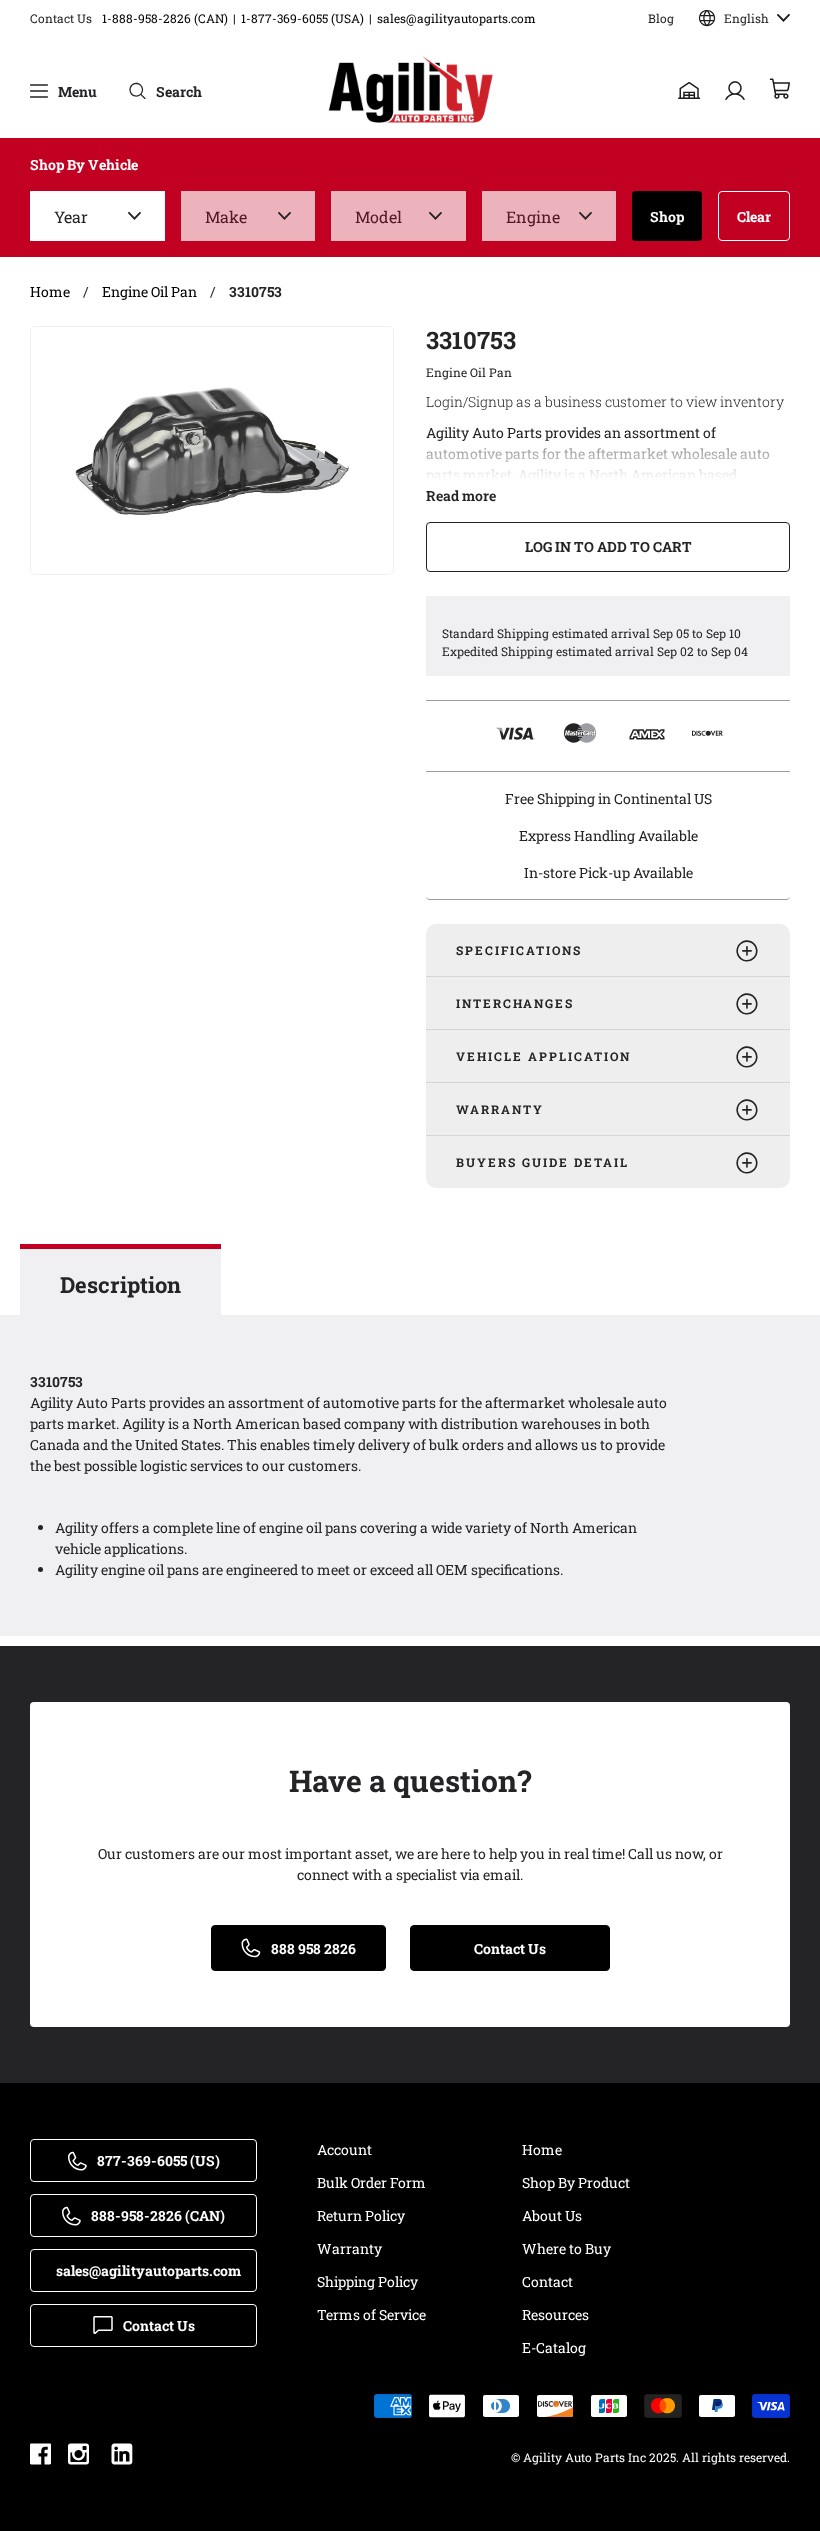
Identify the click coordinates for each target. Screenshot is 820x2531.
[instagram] (78, 2456)
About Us (552, 2215)
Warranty (349, 2248)
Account (344, 2149)
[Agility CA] (410, 91)
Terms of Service (371, 2314)
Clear (754, 216)
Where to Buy (566, 2248)
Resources (555, 2314)
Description (120, 1284)
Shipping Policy (367, 2281)
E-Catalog (554, 2347)
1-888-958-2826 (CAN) (165, 18)
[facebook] (40, 2456)
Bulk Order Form (371, 2182)
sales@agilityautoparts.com (456, 18)
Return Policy (361, 2215)
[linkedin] (122, 2456)
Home (542, 2149)
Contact (547, 2281)
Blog (661, 18)
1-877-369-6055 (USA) (302, 18)
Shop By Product (576, 2182)
